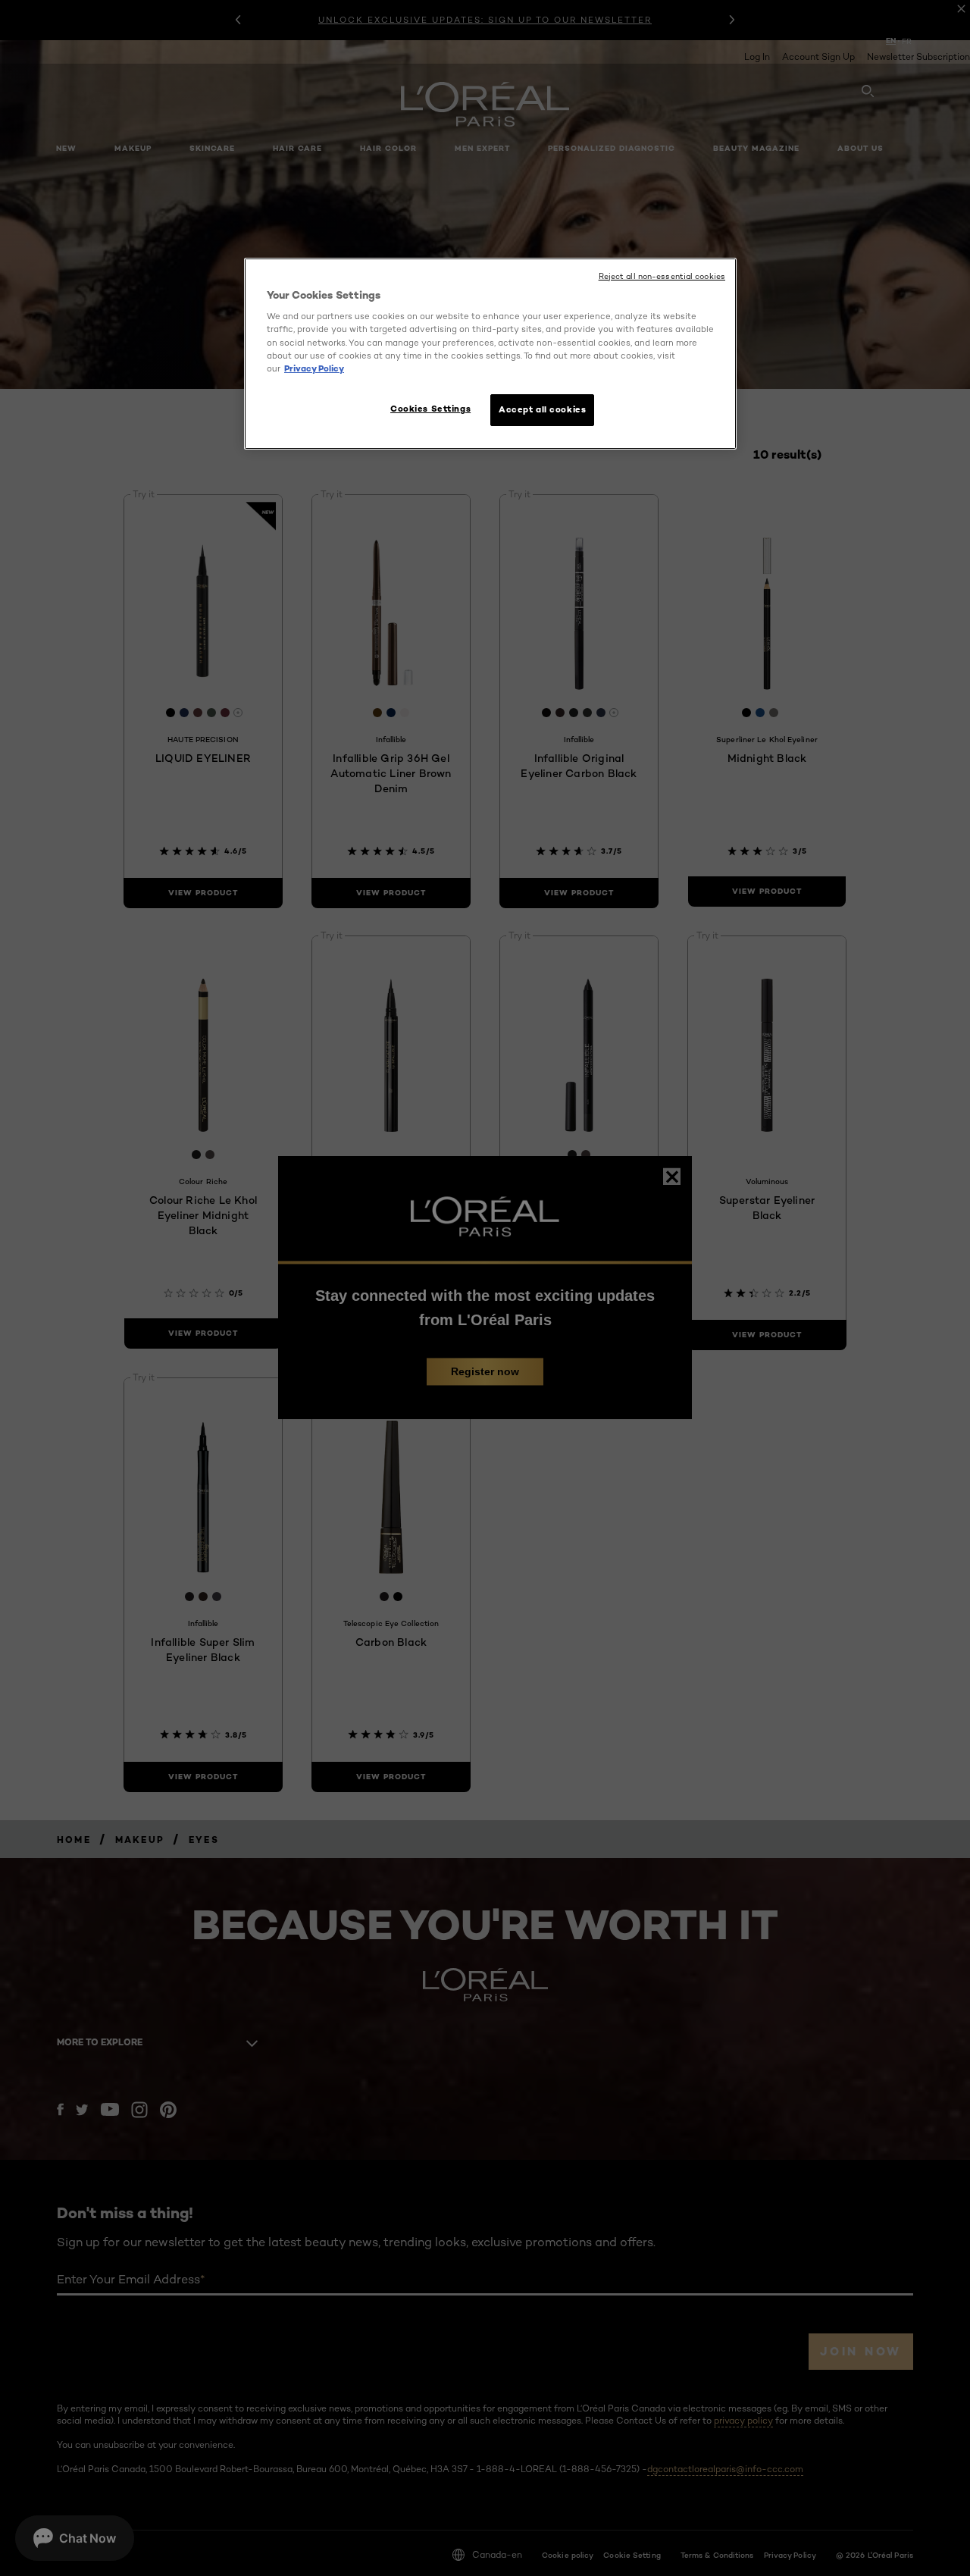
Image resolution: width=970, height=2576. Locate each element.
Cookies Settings (430, 409)
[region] (490, 354)
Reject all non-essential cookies (662, 276)
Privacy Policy (314, 368)
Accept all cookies (542, 409)
